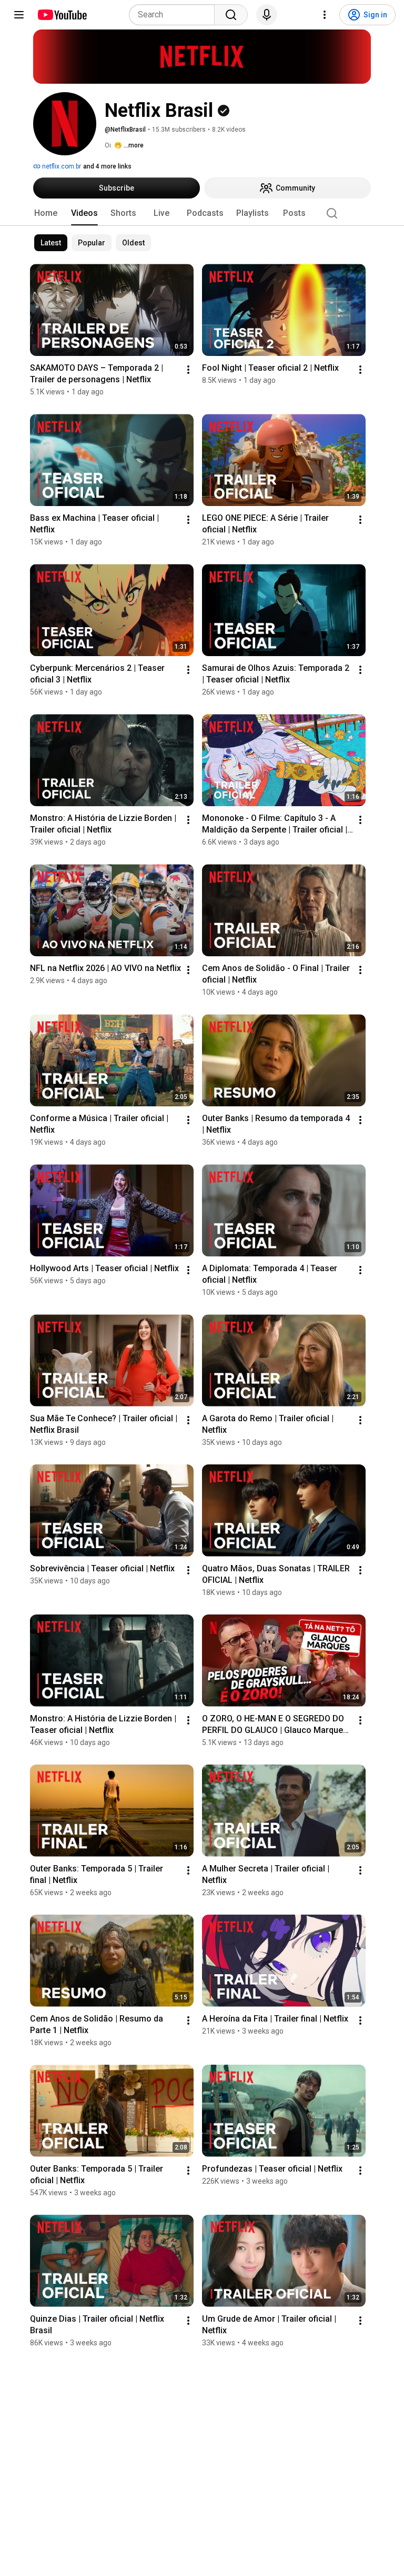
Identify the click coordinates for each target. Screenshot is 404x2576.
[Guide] (19, 15)
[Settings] (325, 15)
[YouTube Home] (62, 15)
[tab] (46, 213)
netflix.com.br (61, 166)
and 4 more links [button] (107, 166)
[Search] (231, 15)
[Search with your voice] (267, 15)
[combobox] (175, 15)
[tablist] (202, 213)
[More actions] (188, 370)
